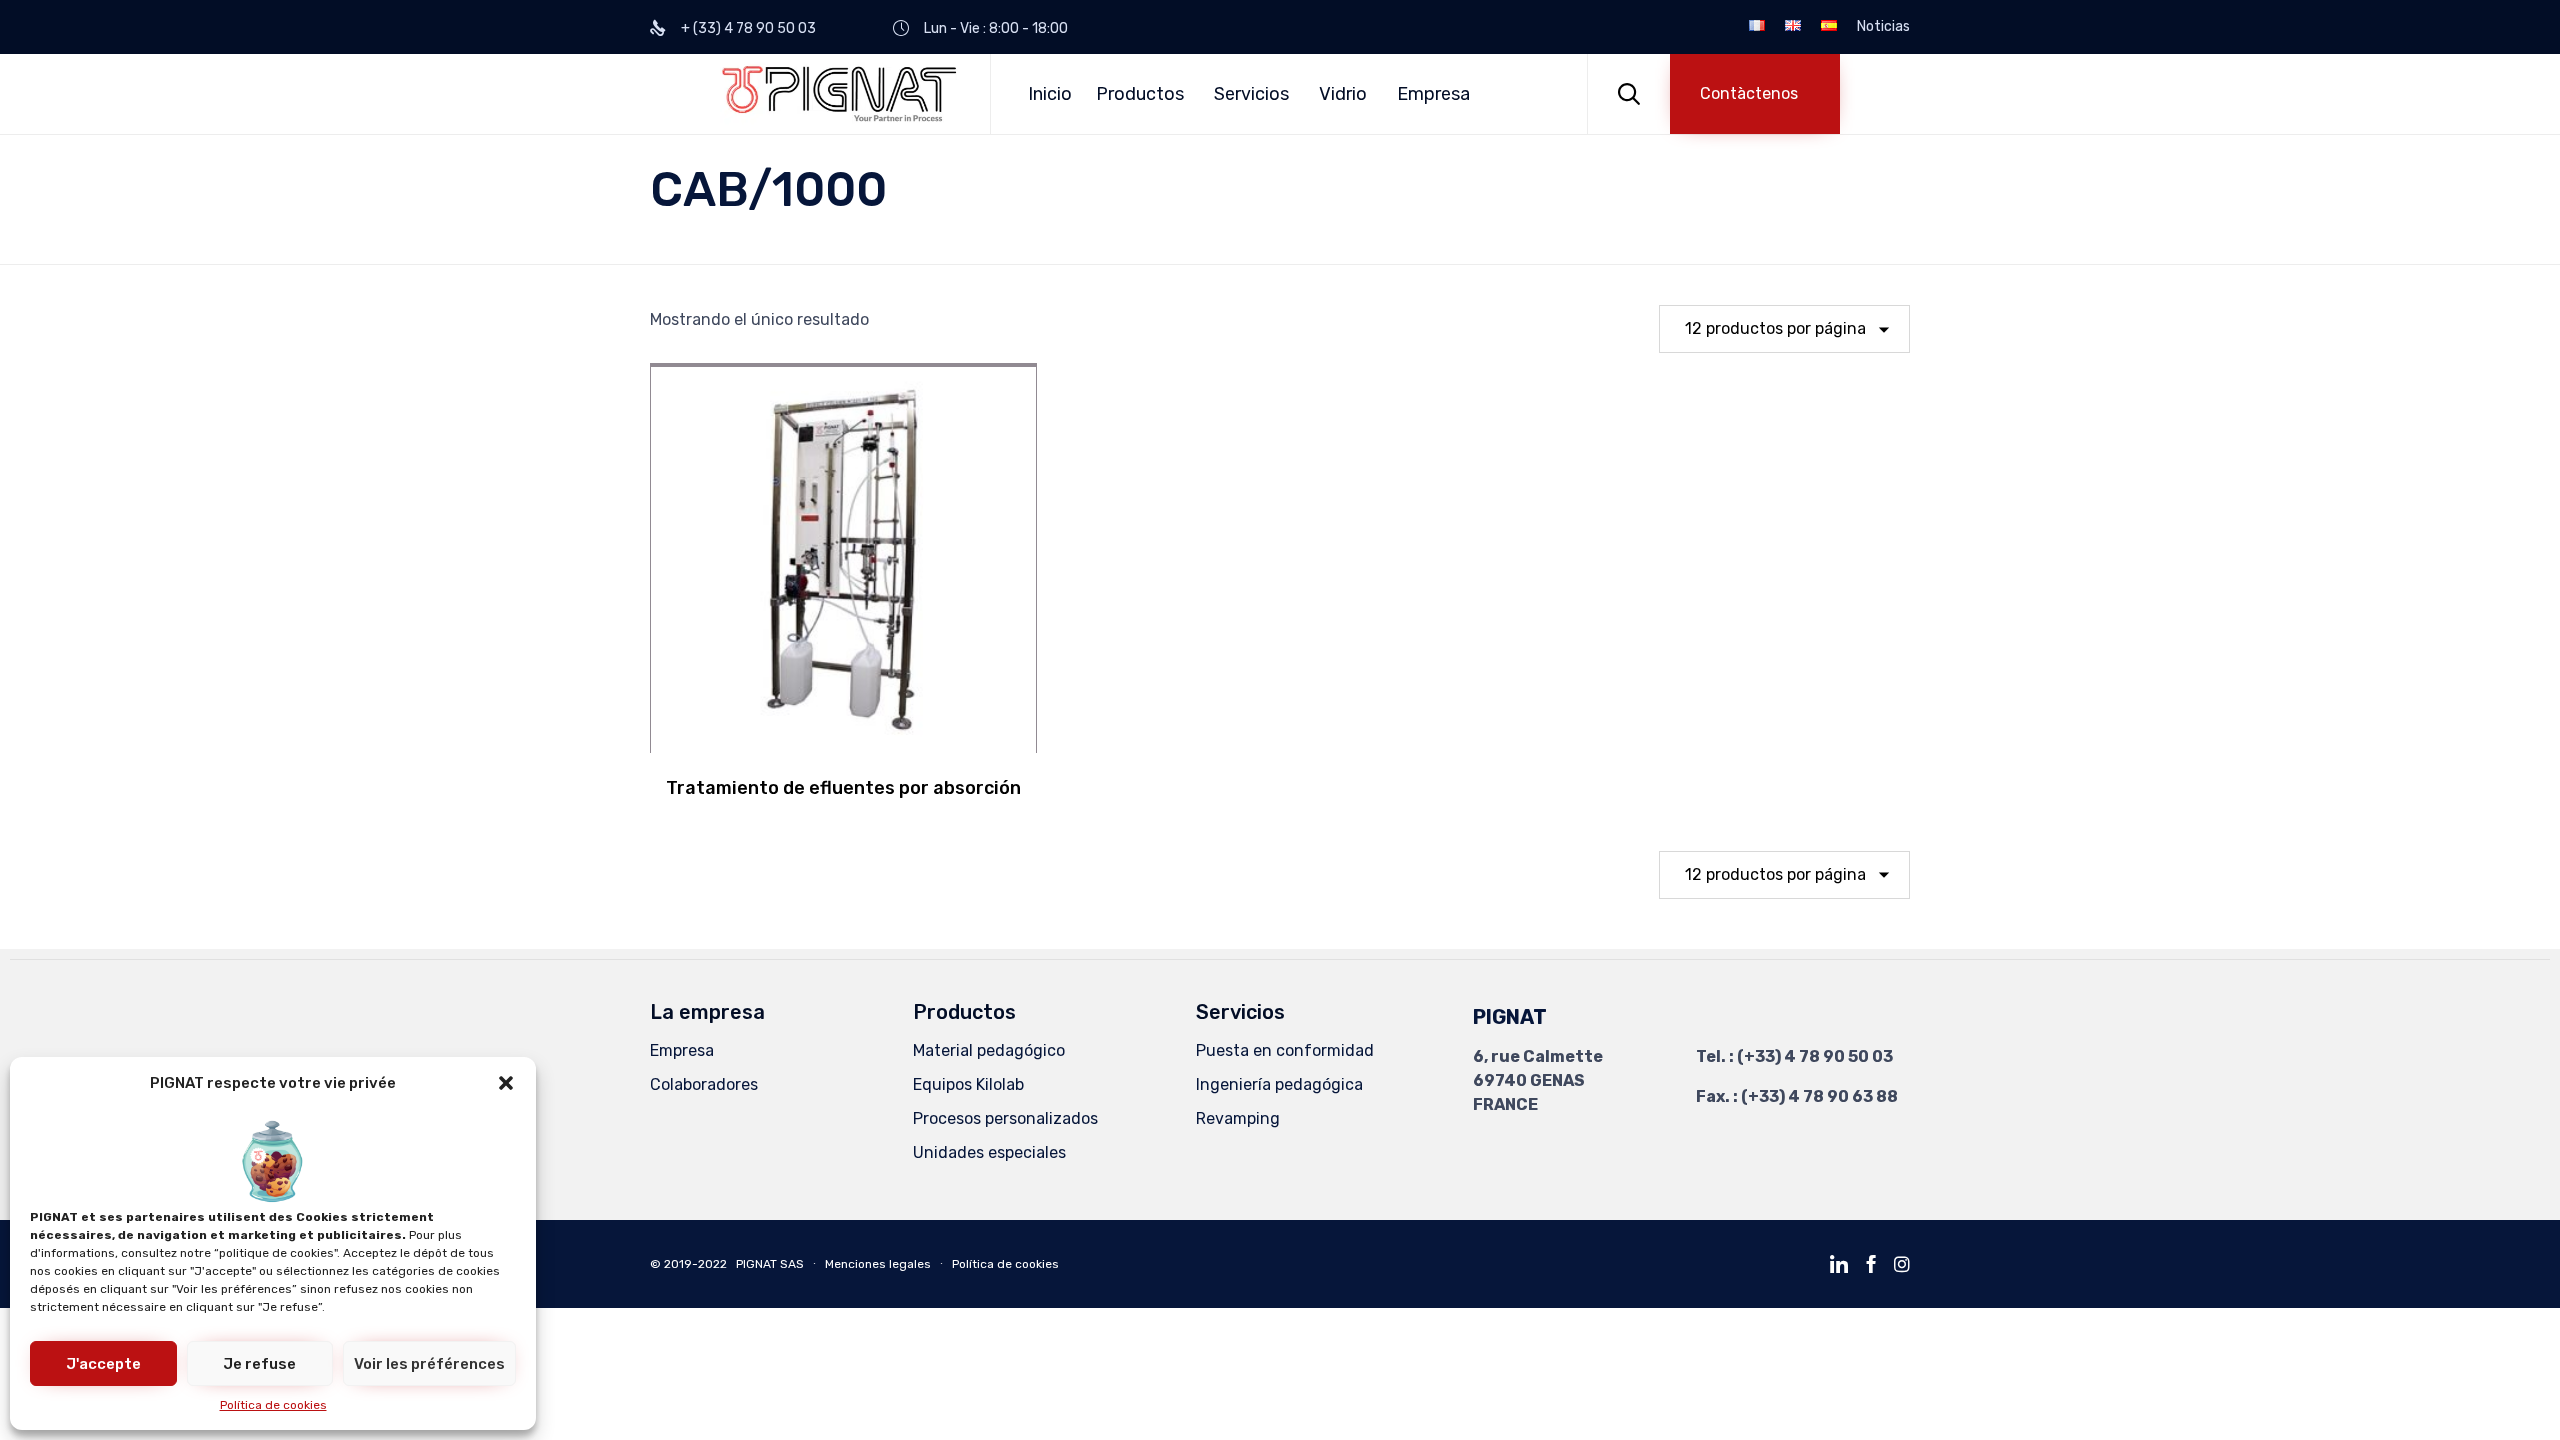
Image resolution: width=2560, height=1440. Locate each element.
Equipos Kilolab (968, 1084)
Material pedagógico (989, 1050)
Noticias (1883, 27)
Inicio (1050, 94)
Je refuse (259, 1364)
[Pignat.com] (840, 94)
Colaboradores (704, 1084)
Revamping (1238, 1118)
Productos (1140, 94)
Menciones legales (879, 1264)
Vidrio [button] (1343, 94)
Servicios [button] (1251, 94)
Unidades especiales (989, 1152)
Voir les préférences (429, 1364)
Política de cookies (273, 1405)
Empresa (1433, 94)
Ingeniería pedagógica (1279, 1084)
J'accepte (103, 1364)
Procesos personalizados (1005, 1118)
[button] (506, 1083)
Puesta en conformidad (1285, 1050)
